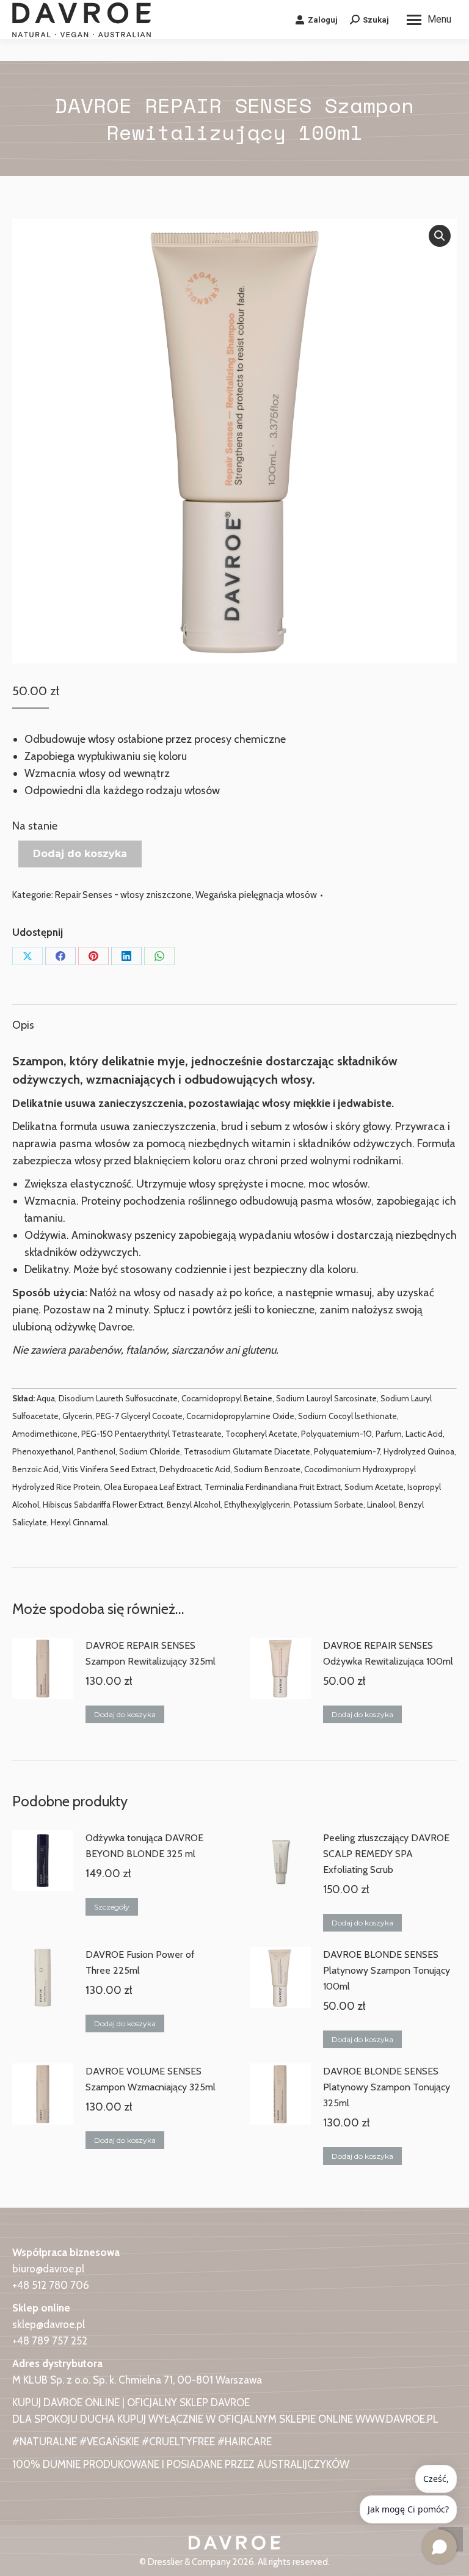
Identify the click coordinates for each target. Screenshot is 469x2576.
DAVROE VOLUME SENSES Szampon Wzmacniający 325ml (151, 2079)
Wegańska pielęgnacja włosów (256, 895)
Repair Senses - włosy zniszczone (123, 895)
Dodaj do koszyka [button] (125, 1714)
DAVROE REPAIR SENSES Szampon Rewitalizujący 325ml (151, 1653)
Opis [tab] (23, 1025)
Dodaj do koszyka (80, 854)
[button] (440, 236)
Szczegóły (112, 1907)
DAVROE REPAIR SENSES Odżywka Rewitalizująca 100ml (388, 1653)
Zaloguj (323, 20)
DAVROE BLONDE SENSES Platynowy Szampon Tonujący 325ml (387, 2087)
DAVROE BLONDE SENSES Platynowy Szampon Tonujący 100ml (387, 1970)
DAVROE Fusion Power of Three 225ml (140, 1962)
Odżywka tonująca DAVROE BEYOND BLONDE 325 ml (144, 1846)
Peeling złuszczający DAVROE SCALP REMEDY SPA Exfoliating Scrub (386, 1854)
